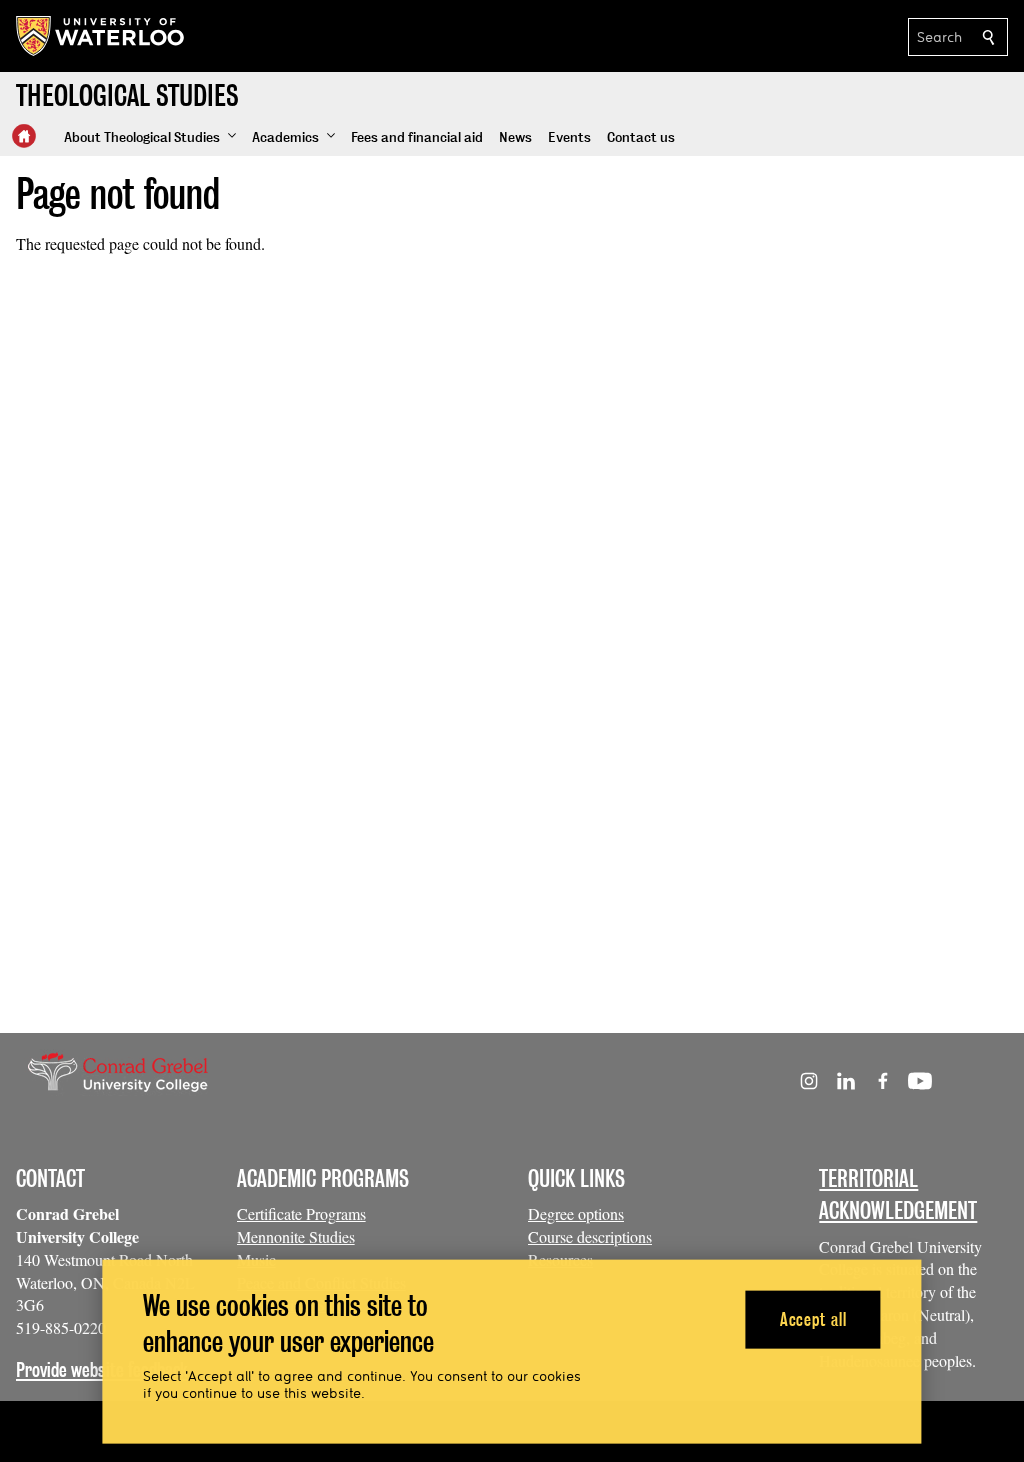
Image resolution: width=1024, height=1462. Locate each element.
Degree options (576, 1213)
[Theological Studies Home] (24, 136)
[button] (150, 138)
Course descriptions (590, 1236)
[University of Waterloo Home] (101, 36)
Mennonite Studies (296, 1236)
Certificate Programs (301, 1213)
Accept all (813, 1318)
